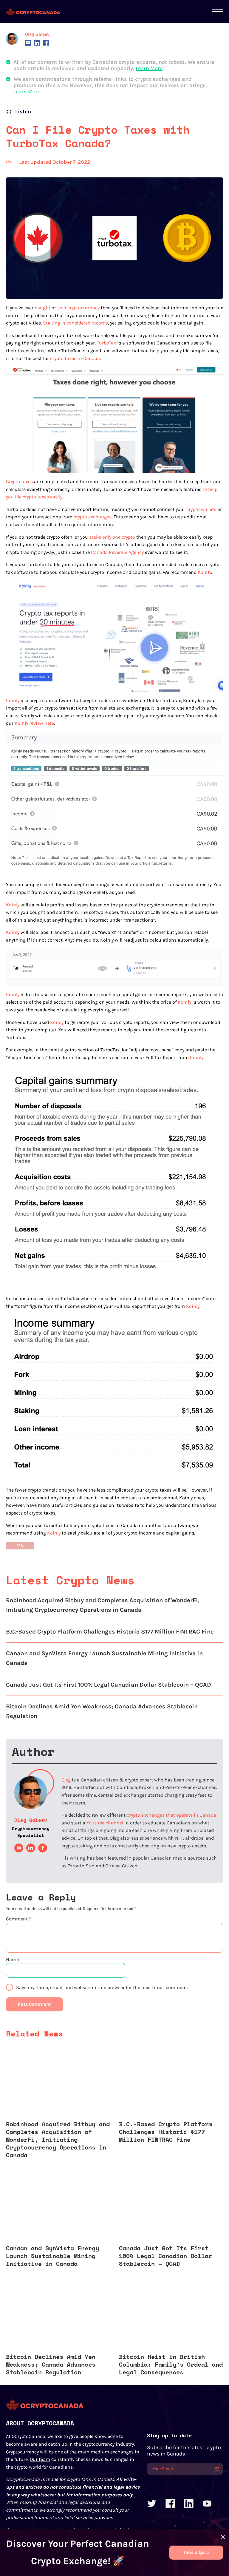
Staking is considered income (75, 323)
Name (12, 1959)
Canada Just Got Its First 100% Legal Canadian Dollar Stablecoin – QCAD (109, 1685)
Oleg (66, 1780)
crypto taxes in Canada (75, 358)
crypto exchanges (93, 517)
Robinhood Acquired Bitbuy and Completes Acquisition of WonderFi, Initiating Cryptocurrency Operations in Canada (103, 1605)
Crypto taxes (19, 482)
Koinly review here (34, 723)
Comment (18, 1919)
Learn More (149, 68)
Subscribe (217, 2469)
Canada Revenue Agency (117, 552)
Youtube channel (105, 1823)
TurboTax (106, 343)
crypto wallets (201, 509)
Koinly (204, 572)
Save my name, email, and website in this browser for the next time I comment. (102, 1987)
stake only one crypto (112, 537)
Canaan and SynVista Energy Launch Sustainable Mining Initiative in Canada (104, 1658)
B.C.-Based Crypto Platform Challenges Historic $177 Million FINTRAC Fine (110, 1632)
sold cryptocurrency (78, 308)
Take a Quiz (196, 2552)
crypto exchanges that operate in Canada (171, 1815)
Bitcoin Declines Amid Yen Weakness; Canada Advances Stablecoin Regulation (102, 1711)
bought (42, 308)
